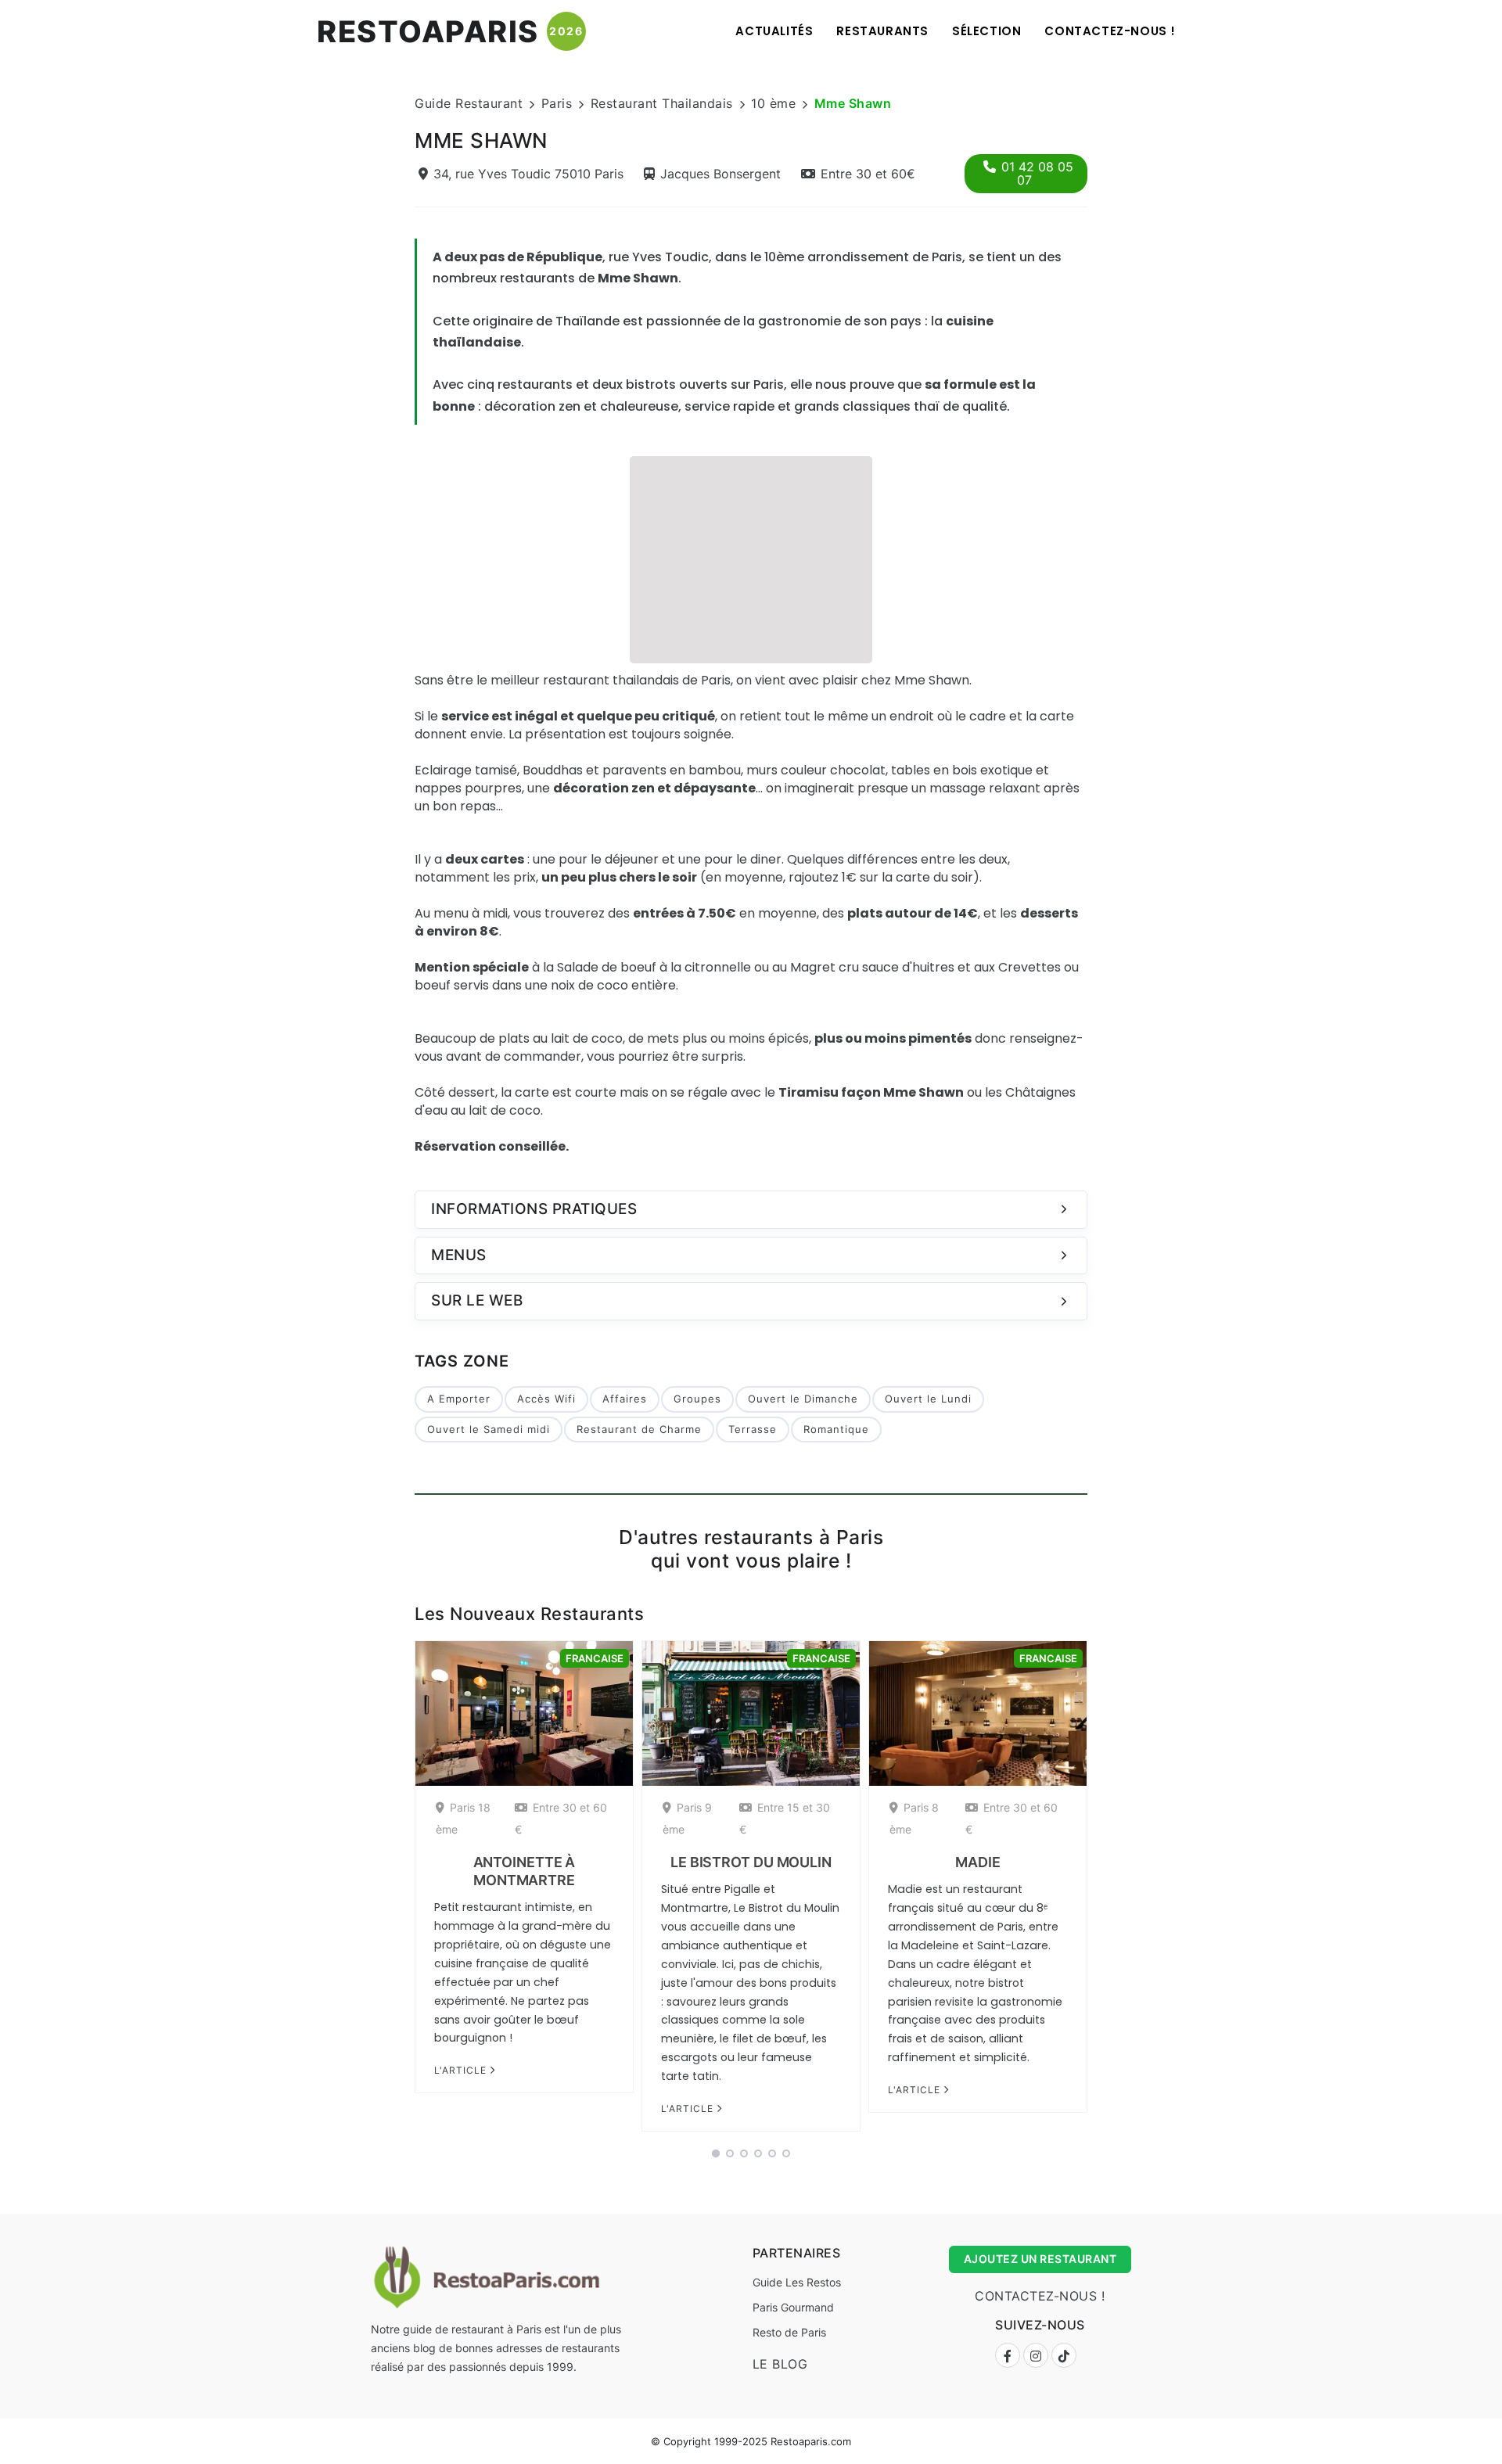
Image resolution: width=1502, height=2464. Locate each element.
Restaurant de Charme (639, 1429)
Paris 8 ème (914, 1818)
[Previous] (394, 1891)
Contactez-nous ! (1110, 31)
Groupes (697, 1399)
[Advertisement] (751, 558)
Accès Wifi (546, 1399)
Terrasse (753, 1429)
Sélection (986, 31)
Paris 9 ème (687, 1818)
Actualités (774, 31)
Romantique (836, 1429)
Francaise (595, 1658)
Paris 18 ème (463, 1818)
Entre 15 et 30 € (785, 1818)
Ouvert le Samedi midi (489, 1429)
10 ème (773, 103)
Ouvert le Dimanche (803, 1399)
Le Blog (780, 2364)
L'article (462, 2070)
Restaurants (882, 31)
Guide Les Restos (797, 2282)
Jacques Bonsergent (720, 174)
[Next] (1108, 1891)
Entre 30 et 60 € (561, 1818)
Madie (978, 1862)
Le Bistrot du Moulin (751, 1862)
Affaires (625, 1399)
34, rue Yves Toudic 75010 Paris (528, 174)
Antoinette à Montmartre (525, 1871)
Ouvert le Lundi (928, 1399)
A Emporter (459, 1399)
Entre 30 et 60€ (868, 174)
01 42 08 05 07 (1037, 173)
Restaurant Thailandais (662, 103)
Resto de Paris (789, 2332)
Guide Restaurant (469, 103)
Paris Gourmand (793, 2307)
